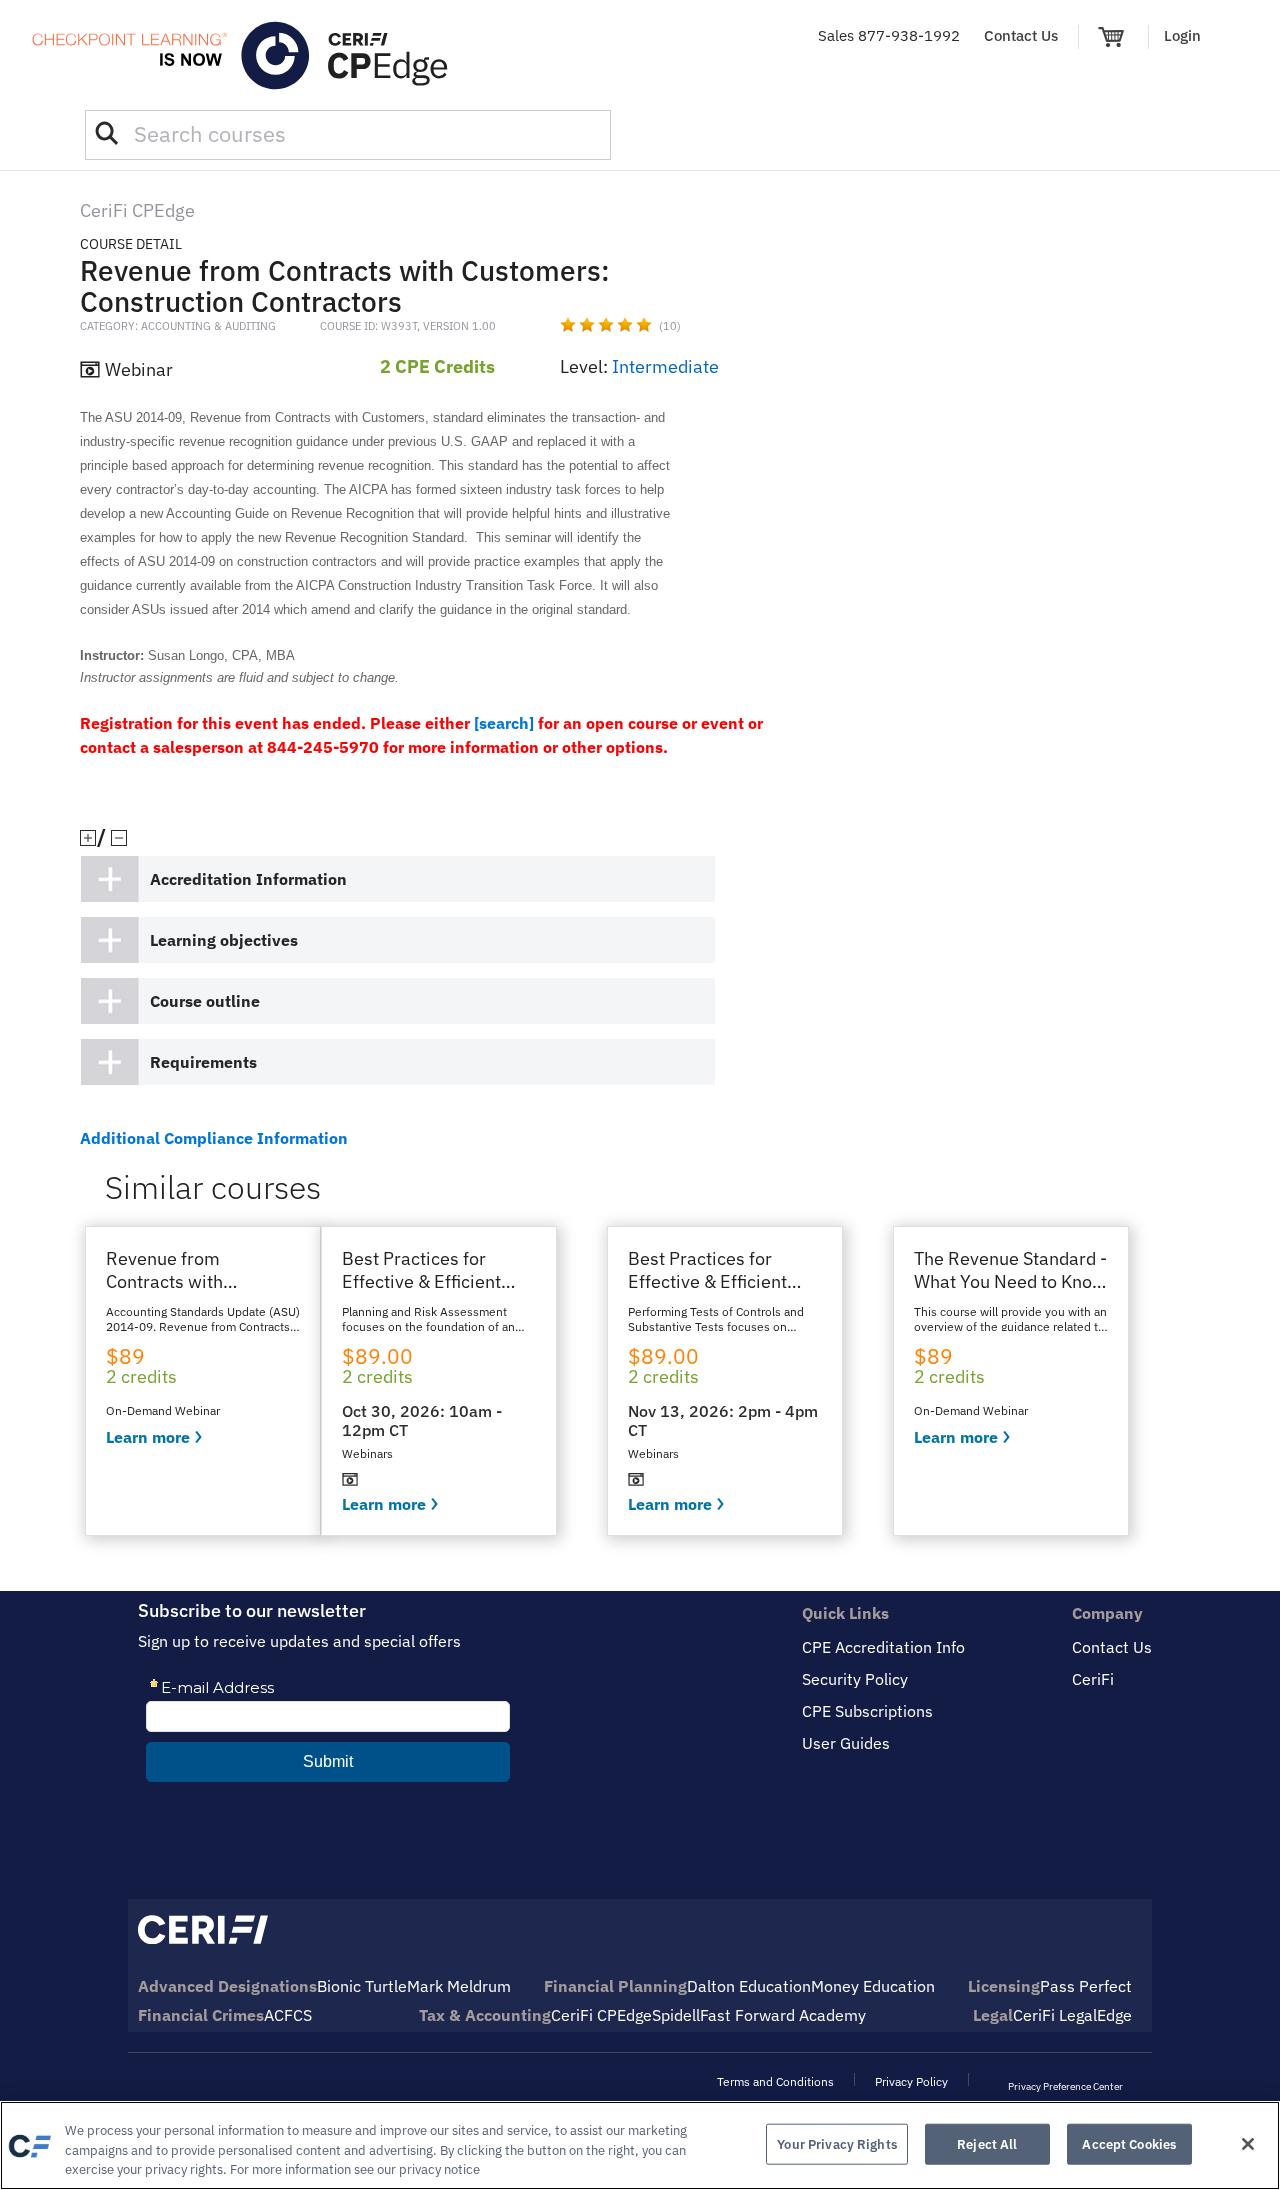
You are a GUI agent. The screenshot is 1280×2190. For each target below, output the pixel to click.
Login (1182, 35)
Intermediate (665, 366)
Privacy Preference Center (1065, 2086)
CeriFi (1093, 1679)
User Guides (846, 1743)
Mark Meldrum (459, 1986)
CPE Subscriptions (867, 1711)
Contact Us (1021, 35)
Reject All (987, 2143)
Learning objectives (224, 940)
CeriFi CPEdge (601, 2015)
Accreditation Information (248, 879)
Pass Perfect (1086, 1986)
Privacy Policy (911, 2081)
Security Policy (855, 1679)
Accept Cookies (1129, 2143)
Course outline (205, 1001)
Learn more (148, 1437)
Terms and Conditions (775, 2081)
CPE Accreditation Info (883, 1647)
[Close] (1248, 2144)
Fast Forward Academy (783, 2015)
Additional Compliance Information (214, 1138)
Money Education (873, 1986)
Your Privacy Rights (836, 2143)
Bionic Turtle (362, 1986)
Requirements (203, 1062)
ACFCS (288, 2015)
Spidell (676, 2015)
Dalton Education (749, 1986)
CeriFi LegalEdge (1072, 2015)
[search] (504, 723)
